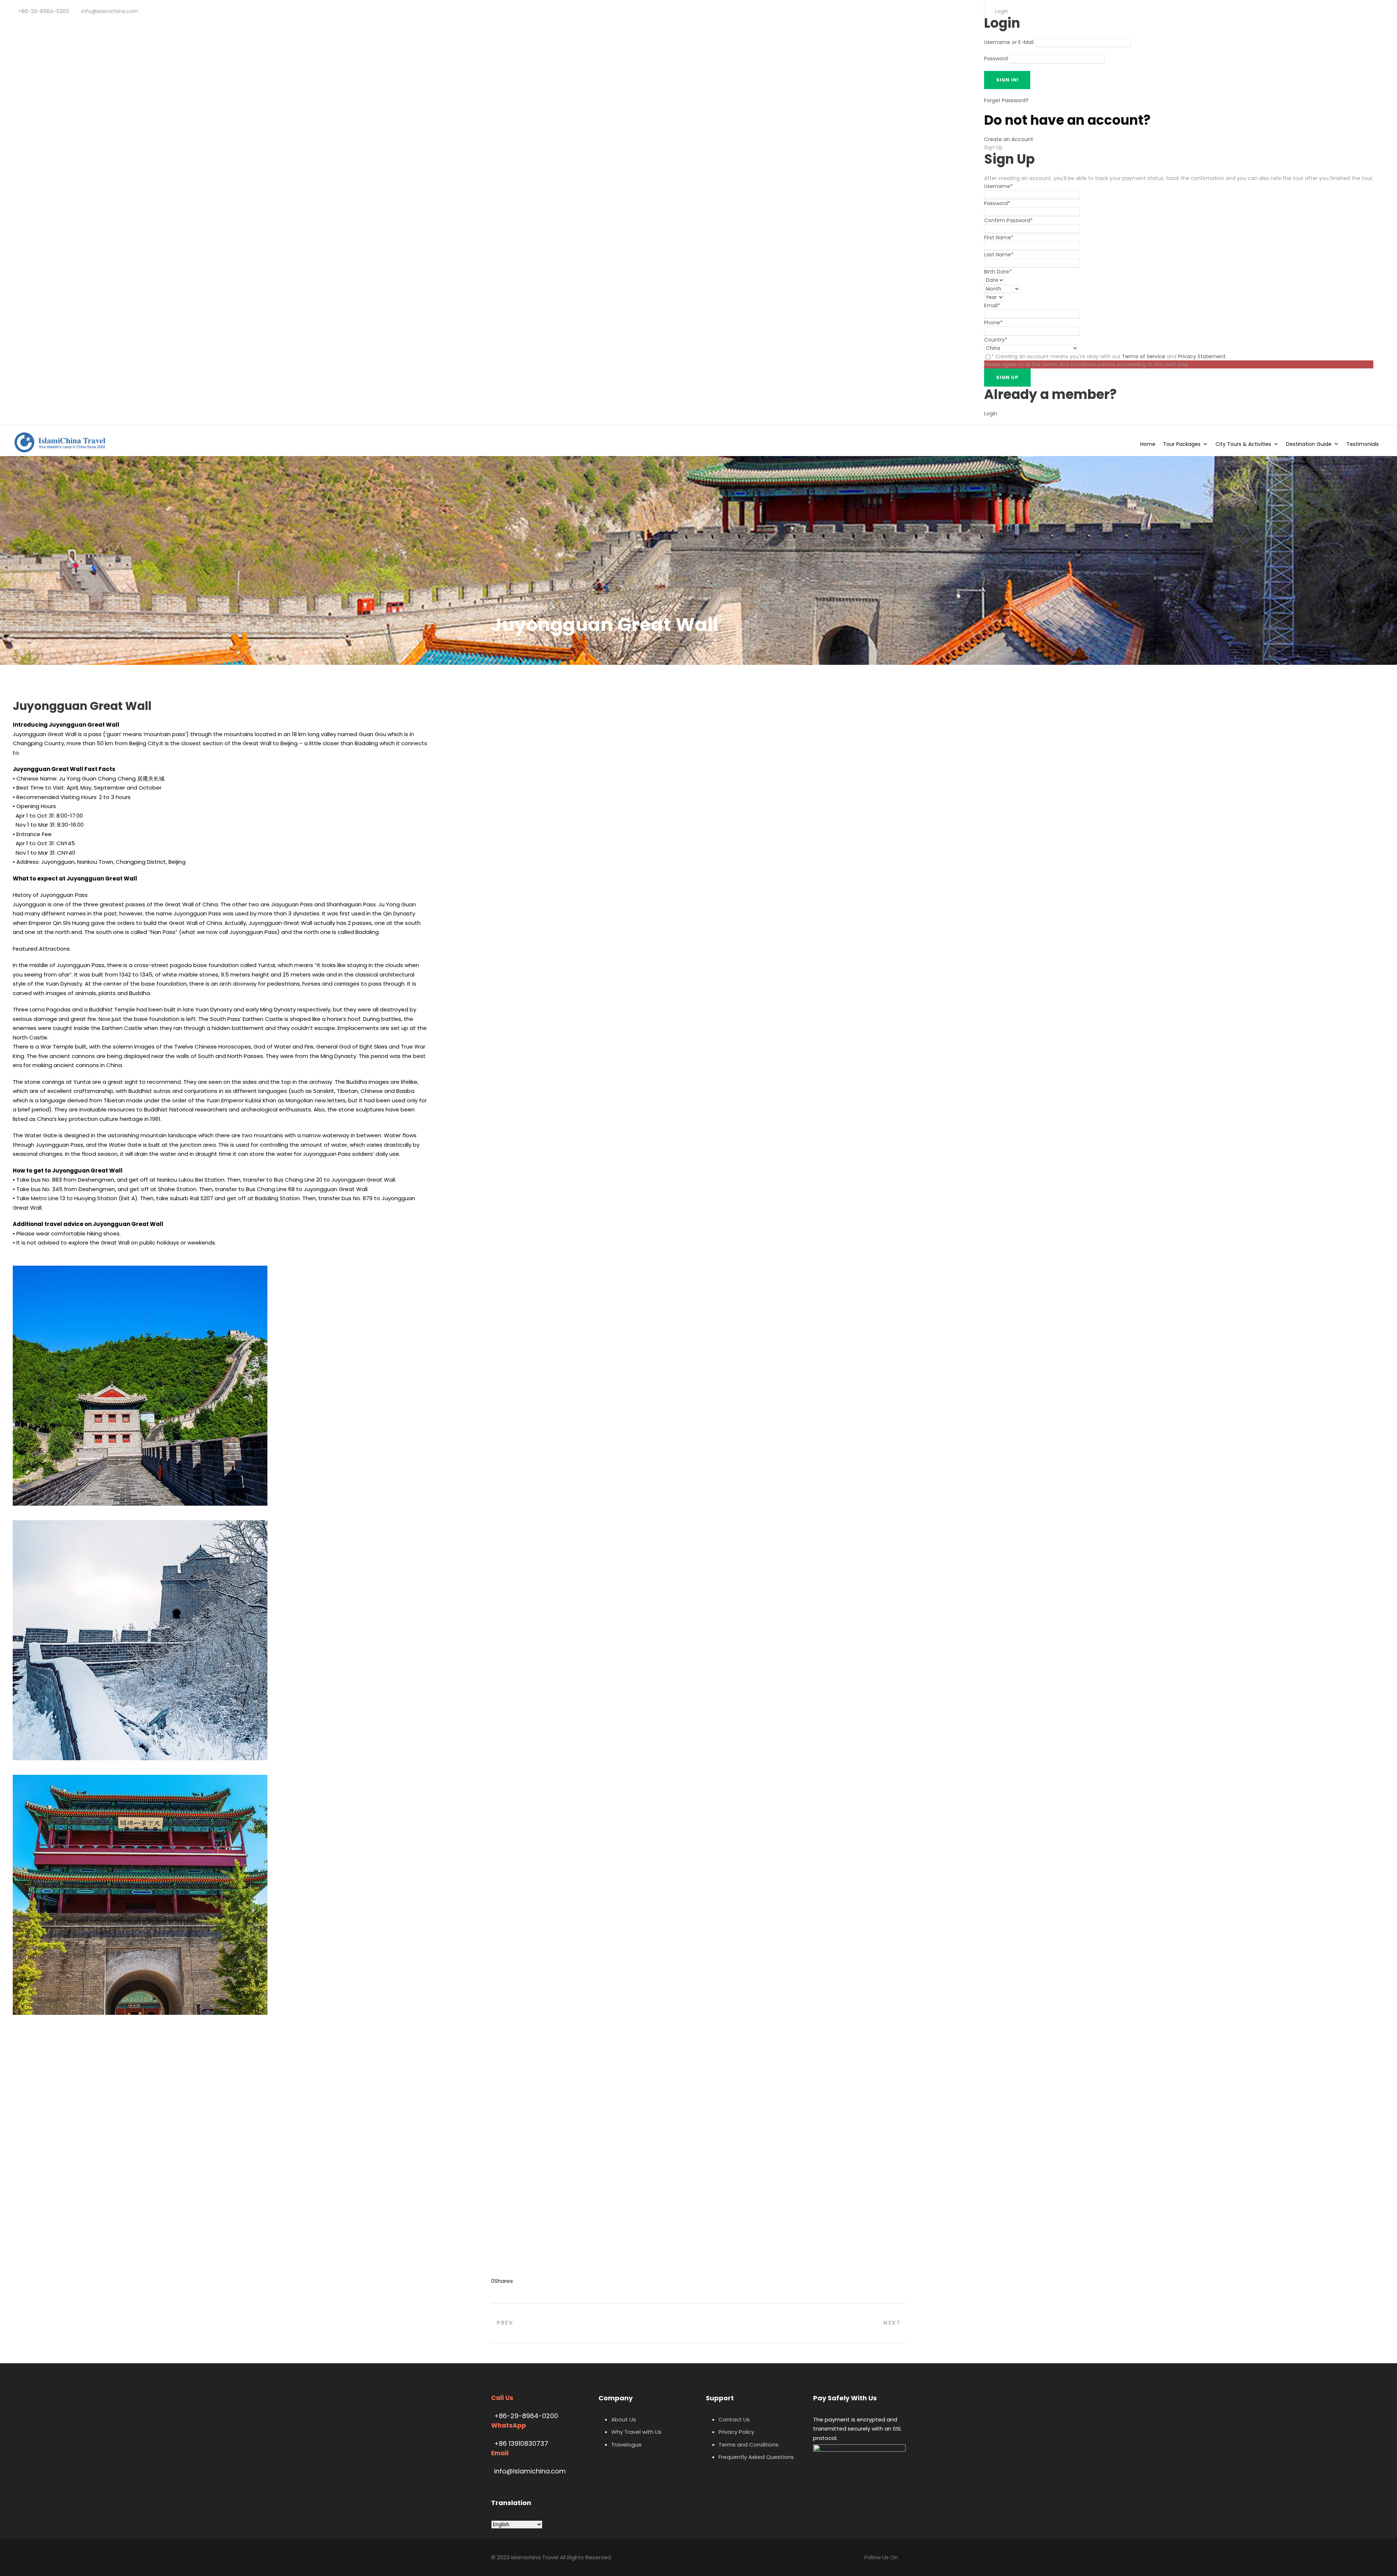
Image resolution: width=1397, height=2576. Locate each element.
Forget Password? (1006, 100)
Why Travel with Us (636, 2432)
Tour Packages (1182, 444)
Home (1148, 444)
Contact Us (734, 2419)
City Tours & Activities (1243, 444)
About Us (624, 2419)
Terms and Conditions (749, 2445)
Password (996, 59)
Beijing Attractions (517, 606)
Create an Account (1009, 139)
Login (991, 414)
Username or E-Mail (1009, 43)
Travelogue (626, 2445)
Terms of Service (1144, 356)
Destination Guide (1309, 444)
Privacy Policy (736, 2432)
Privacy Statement (1202, 356)
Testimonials (1363, 444)
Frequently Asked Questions (756, 2457)
